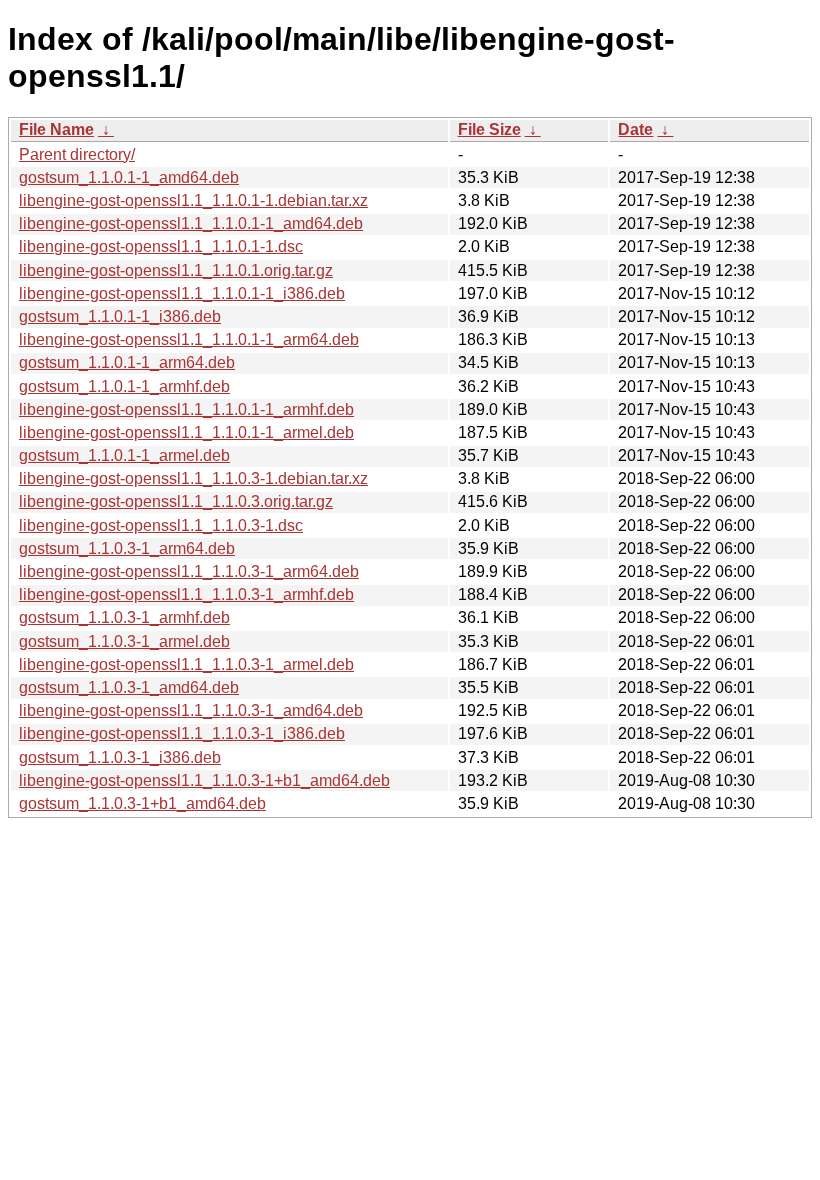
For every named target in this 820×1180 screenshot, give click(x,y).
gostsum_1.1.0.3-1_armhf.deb (124, 617)
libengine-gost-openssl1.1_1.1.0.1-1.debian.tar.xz (193, 200)
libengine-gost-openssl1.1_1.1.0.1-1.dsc (161, 246)
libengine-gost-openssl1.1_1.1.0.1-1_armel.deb (186, 432)
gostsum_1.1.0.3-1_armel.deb (124, 641)
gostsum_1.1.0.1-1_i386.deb (120, 316)
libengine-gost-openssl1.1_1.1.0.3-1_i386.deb (182, 733)
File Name (56, 129)
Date (635, 129)
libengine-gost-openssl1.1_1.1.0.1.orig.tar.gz (176, 270)
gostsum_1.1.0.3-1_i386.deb (120, 757)
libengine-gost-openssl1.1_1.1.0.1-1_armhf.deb (186, 409)
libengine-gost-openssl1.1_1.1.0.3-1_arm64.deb (189, 571)
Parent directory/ (77, 154)
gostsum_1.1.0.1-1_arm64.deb (127, 362)
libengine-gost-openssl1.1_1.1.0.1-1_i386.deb (182, 293)
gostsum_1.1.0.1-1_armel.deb (124, 455)
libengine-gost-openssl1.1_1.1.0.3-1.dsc (161, 525)
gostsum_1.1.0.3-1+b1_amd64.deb (142, 803)
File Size (489, 129)
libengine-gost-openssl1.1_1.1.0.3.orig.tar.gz (176, 501)
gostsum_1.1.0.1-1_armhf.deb (124, 386)
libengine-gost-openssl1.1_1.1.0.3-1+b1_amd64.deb (204, 780)
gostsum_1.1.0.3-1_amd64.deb (129, 687)
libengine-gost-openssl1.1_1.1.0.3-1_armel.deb (186, 664)
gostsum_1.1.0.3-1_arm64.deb (127, 548)
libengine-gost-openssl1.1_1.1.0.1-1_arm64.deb (189, 339)
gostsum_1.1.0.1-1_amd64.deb (129, 177)
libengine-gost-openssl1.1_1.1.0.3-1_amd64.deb (191, 710)
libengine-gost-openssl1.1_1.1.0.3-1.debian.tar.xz (193, 478)
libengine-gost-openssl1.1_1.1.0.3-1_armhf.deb (186, 594)
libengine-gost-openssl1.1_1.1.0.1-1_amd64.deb (191, 223)
